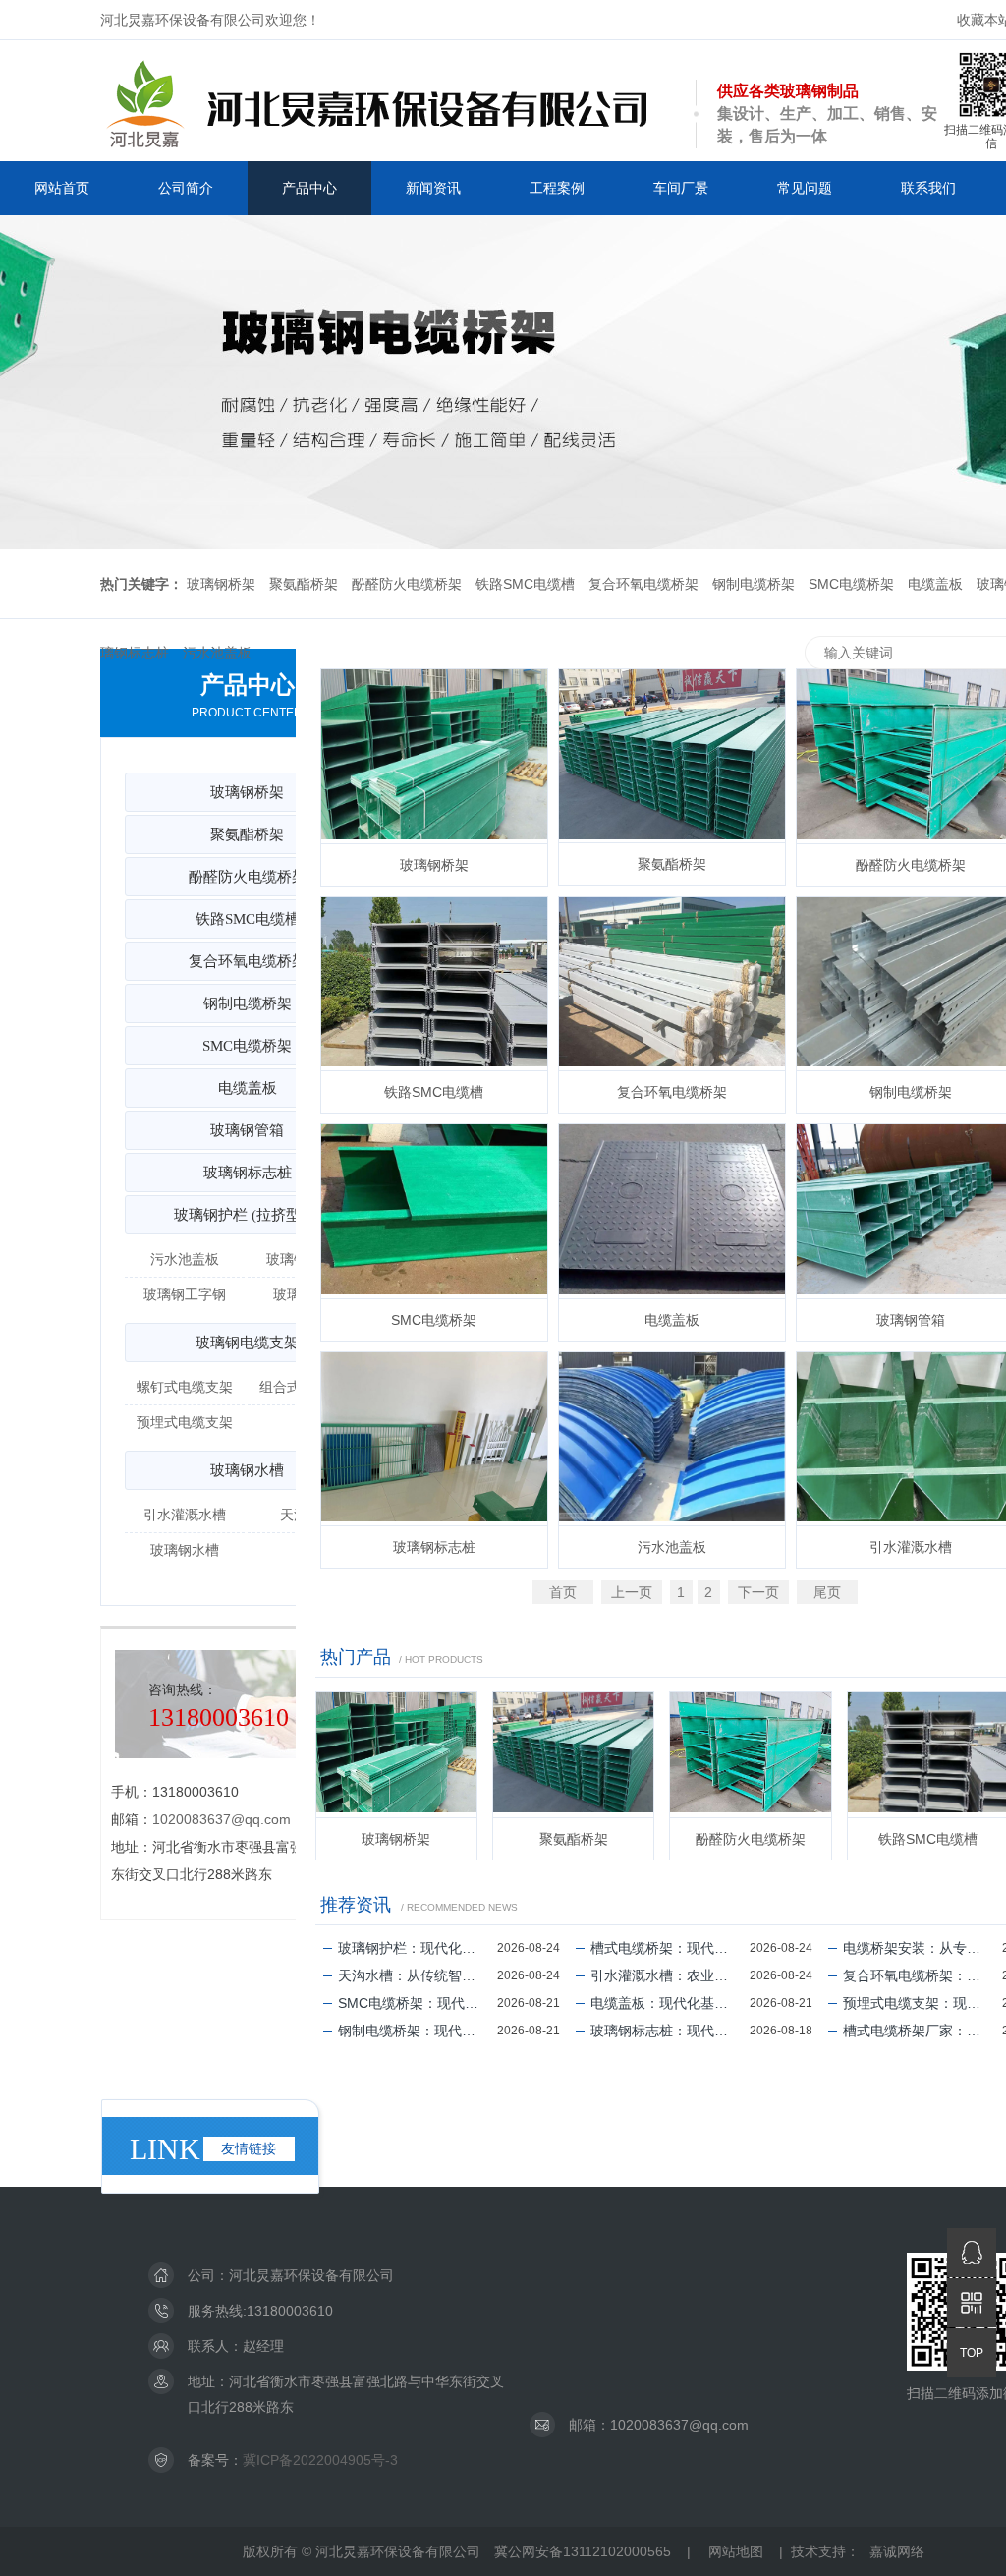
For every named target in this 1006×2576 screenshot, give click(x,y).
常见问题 (805, 188)
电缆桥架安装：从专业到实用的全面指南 (922, 1948)
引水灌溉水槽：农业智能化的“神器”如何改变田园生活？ (670, 1975)
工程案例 (557, 188)
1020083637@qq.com (222, 1819)
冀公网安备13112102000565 (583, 2551)
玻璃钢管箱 (247, 1130)
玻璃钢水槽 (247, 1470)
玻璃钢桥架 (221, 584)
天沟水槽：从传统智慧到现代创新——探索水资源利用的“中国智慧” (418, 1975)
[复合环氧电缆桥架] (672, 984)
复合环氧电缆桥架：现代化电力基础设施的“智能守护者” (922, 1975)
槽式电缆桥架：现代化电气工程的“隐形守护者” (670, 1948)
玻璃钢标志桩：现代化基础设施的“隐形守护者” (670, 2031)
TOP (972, 2353)
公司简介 (186, 188)
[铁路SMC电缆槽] (434, 984)
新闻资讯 (433, 188)
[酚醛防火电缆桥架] (750, 1755)
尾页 (827, 1592)
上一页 (632, 1592)
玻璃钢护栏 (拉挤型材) (247, 1215)
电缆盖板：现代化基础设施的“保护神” (670, 2003)
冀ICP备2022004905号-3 (320, 2460)
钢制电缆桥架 (754, 584)
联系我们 (928, 188)
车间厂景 (681, 188)
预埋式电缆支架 (185, 1422)
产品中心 (309, 188)
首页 (563, 1592)
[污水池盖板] (672, 1439)
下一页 (758, 1592)
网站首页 (62, 188)
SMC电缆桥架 (851, 584)
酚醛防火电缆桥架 (407, 584)
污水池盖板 (217, 653)
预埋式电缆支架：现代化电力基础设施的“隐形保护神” (922, 2003)
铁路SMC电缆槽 (525, 584)
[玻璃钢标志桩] (434, 1439)
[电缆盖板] (672, 1211)
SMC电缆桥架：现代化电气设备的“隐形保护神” (418, 2003)
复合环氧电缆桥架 (643, 584)
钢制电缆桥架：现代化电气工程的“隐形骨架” (418, 2031)
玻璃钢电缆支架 (247, 1343)
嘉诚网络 (897, 2551)
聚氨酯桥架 (304, 584)
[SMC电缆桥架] (434, 1211)
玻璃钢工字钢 (185, 1294)
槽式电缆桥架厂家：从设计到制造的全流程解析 (922, 2031)
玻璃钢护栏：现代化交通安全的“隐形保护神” (418, 1948)
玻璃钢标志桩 (434, 1547)
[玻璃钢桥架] (434, 756)
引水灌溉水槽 (185, 1515)
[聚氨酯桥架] (672, 756)
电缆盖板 (935, 584)
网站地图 (736, 2551)
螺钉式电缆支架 (185, 1387)
